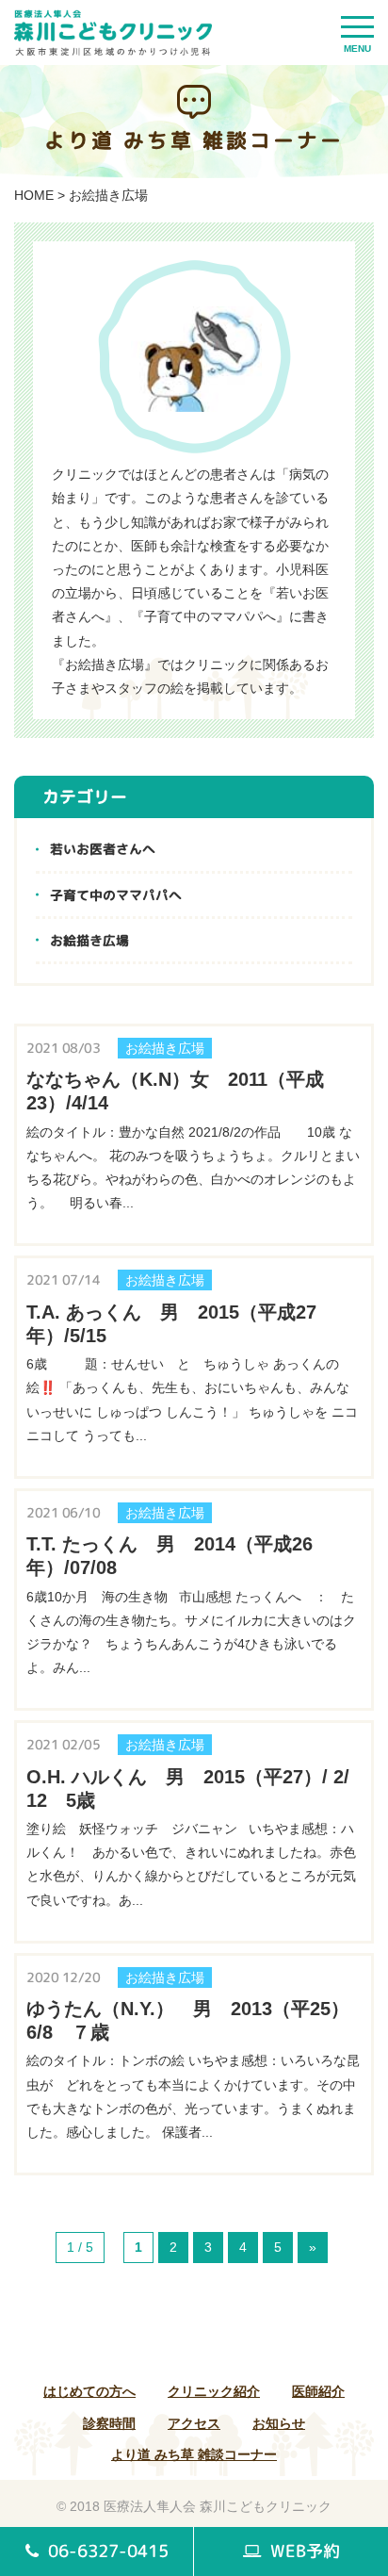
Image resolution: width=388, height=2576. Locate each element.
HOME (34, 195)
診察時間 (109, 2423)
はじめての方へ (89, 2391)
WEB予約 (303, 2551)
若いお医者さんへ (103, 849)
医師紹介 (318, 2391)
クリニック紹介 (214, 2391)
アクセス (194, 2423)
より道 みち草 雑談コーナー (194, 2454)
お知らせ (279, 2423)
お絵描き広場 (89, 940)
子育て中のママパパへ (116, 895)
